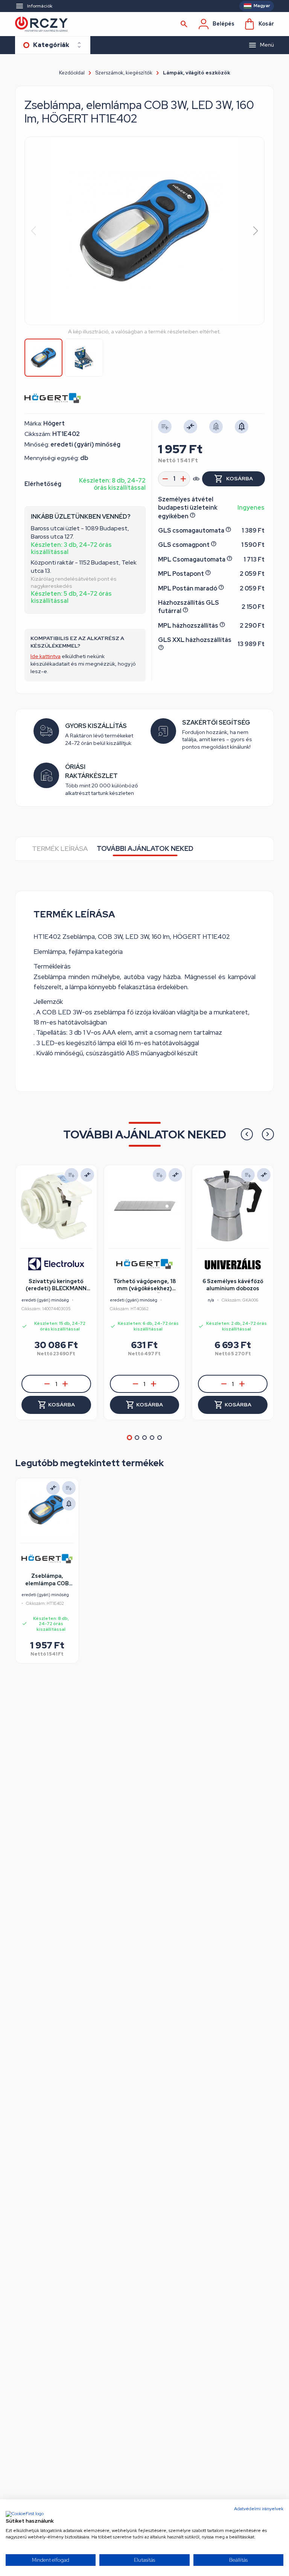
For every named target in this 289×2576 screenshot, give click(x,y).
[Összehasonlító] (190, 427)
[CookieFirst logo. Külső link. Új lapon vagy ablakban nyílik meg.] (25, 2514)
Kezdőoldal (72, 73)
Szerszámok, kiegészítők (124, 73)
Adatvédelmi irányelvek (259, 2509)
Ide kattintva (46, 656)
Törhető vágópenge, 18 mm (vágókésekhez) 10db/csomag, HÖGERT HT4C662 (144, 1285)
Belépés (224, 24)
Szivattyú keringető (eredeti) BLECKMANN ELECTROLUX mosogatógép (56, 1285)
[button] (255, 231)
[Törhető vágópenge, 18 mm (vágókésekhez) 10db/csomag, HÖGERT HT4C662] (145, 1206)
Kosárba (240, 478)
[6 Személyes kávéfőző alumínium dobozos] (233, 1206)
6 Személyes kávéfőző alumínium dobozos (233, 1285)
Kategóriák (51, 45)
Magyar (262, 6)
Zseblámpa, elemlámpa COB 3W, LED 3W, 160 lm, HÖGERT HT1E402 (47, 1580)
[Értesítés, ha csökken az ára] (69, 1504)
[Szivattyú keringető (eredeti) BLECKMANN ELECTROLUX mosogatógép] (56, 1206)
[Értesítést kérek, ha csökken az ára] (242, 427)
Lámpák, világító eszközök (197, 73)
